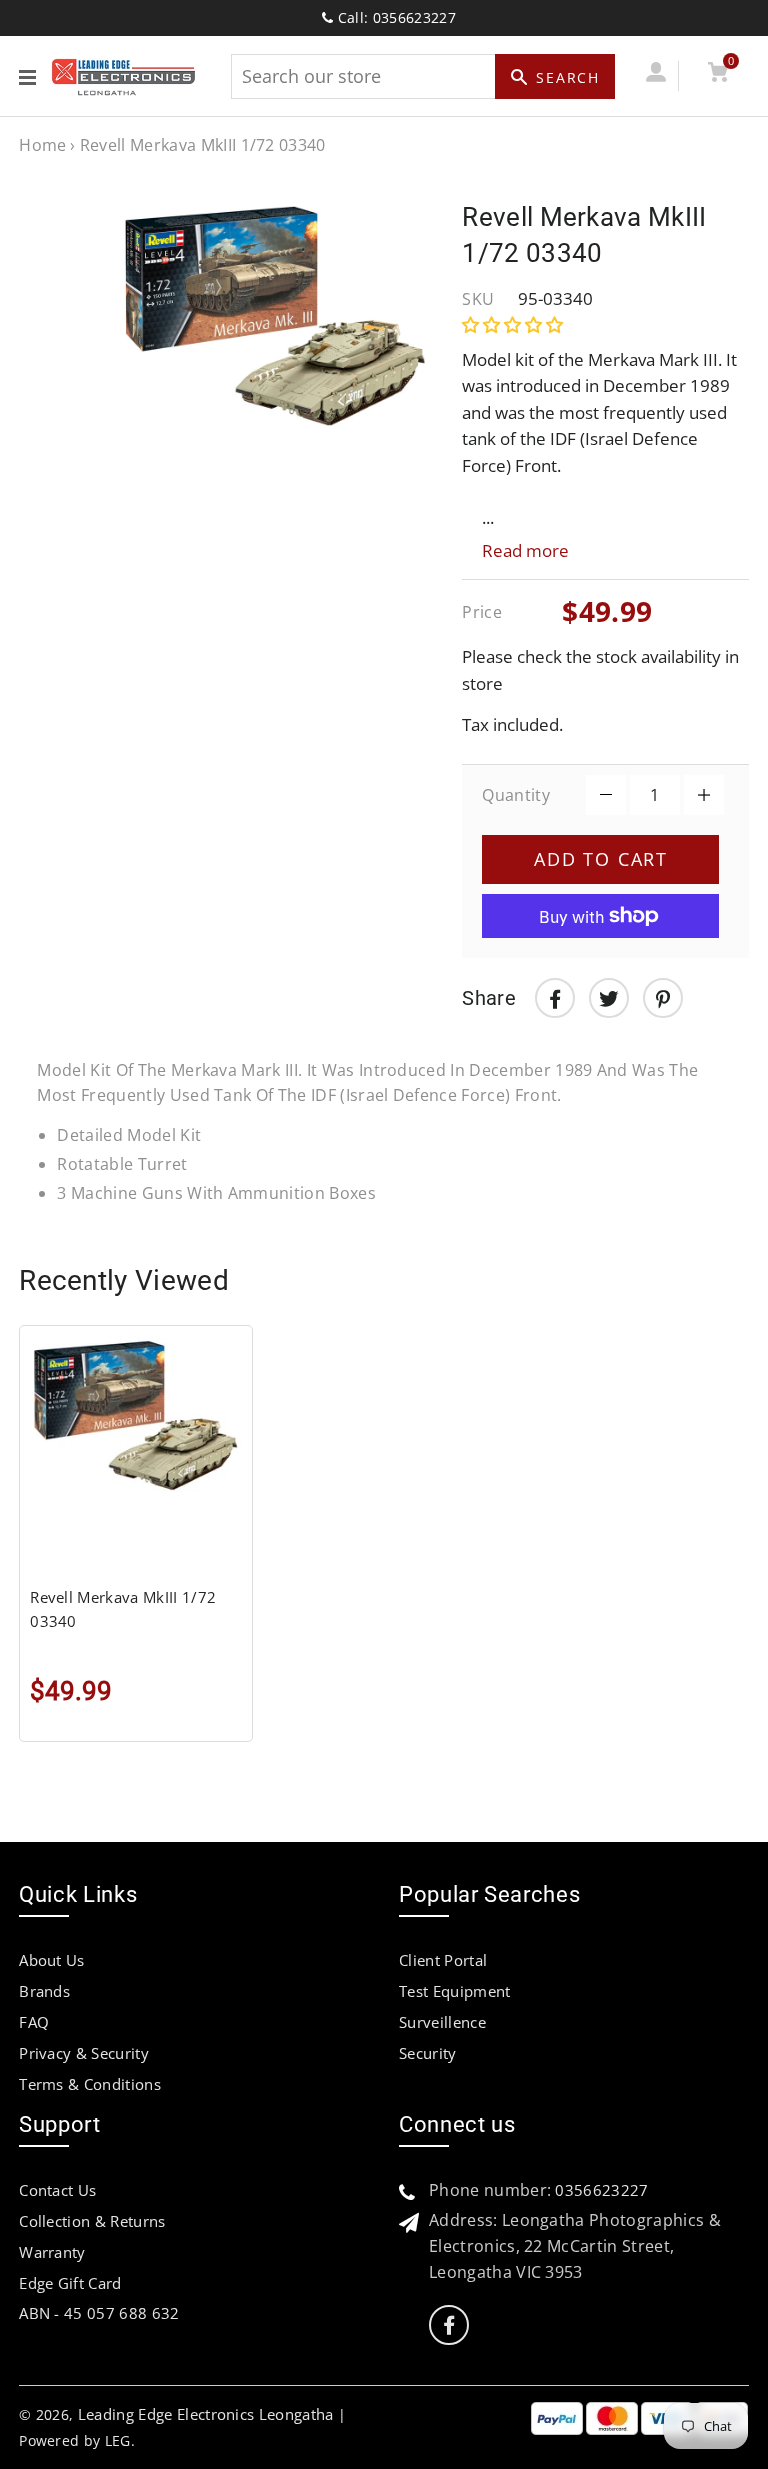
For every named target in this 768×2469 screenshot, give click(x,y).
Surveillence (442, 2022)
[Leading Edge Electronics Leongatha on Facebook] (449, 2325)
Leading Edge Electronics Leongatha (206, 2414)
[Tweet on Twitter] (609, 998)
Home (42, 145)
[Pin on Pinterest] (663, 998)
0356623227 (601, 2190)
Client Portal (443, 1960)
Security (428, 2053)
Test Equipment (454, 1991)
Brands (44, 1991)
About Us (52, 1960)
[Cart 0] (717, 75)
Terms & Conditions (90, 2084)
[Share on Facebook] (555, 998)
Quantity (516, 795)
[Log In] (655, 75)
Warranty (52, 2252)
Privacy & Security (84, 2053)
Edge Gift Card (70, 2283)
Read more (525, 550)
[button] (514, 324)
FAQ (34, 2022)
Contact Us (57, 2190)
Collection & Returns (92, 2221)
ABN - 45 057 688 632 (99, 2313)
